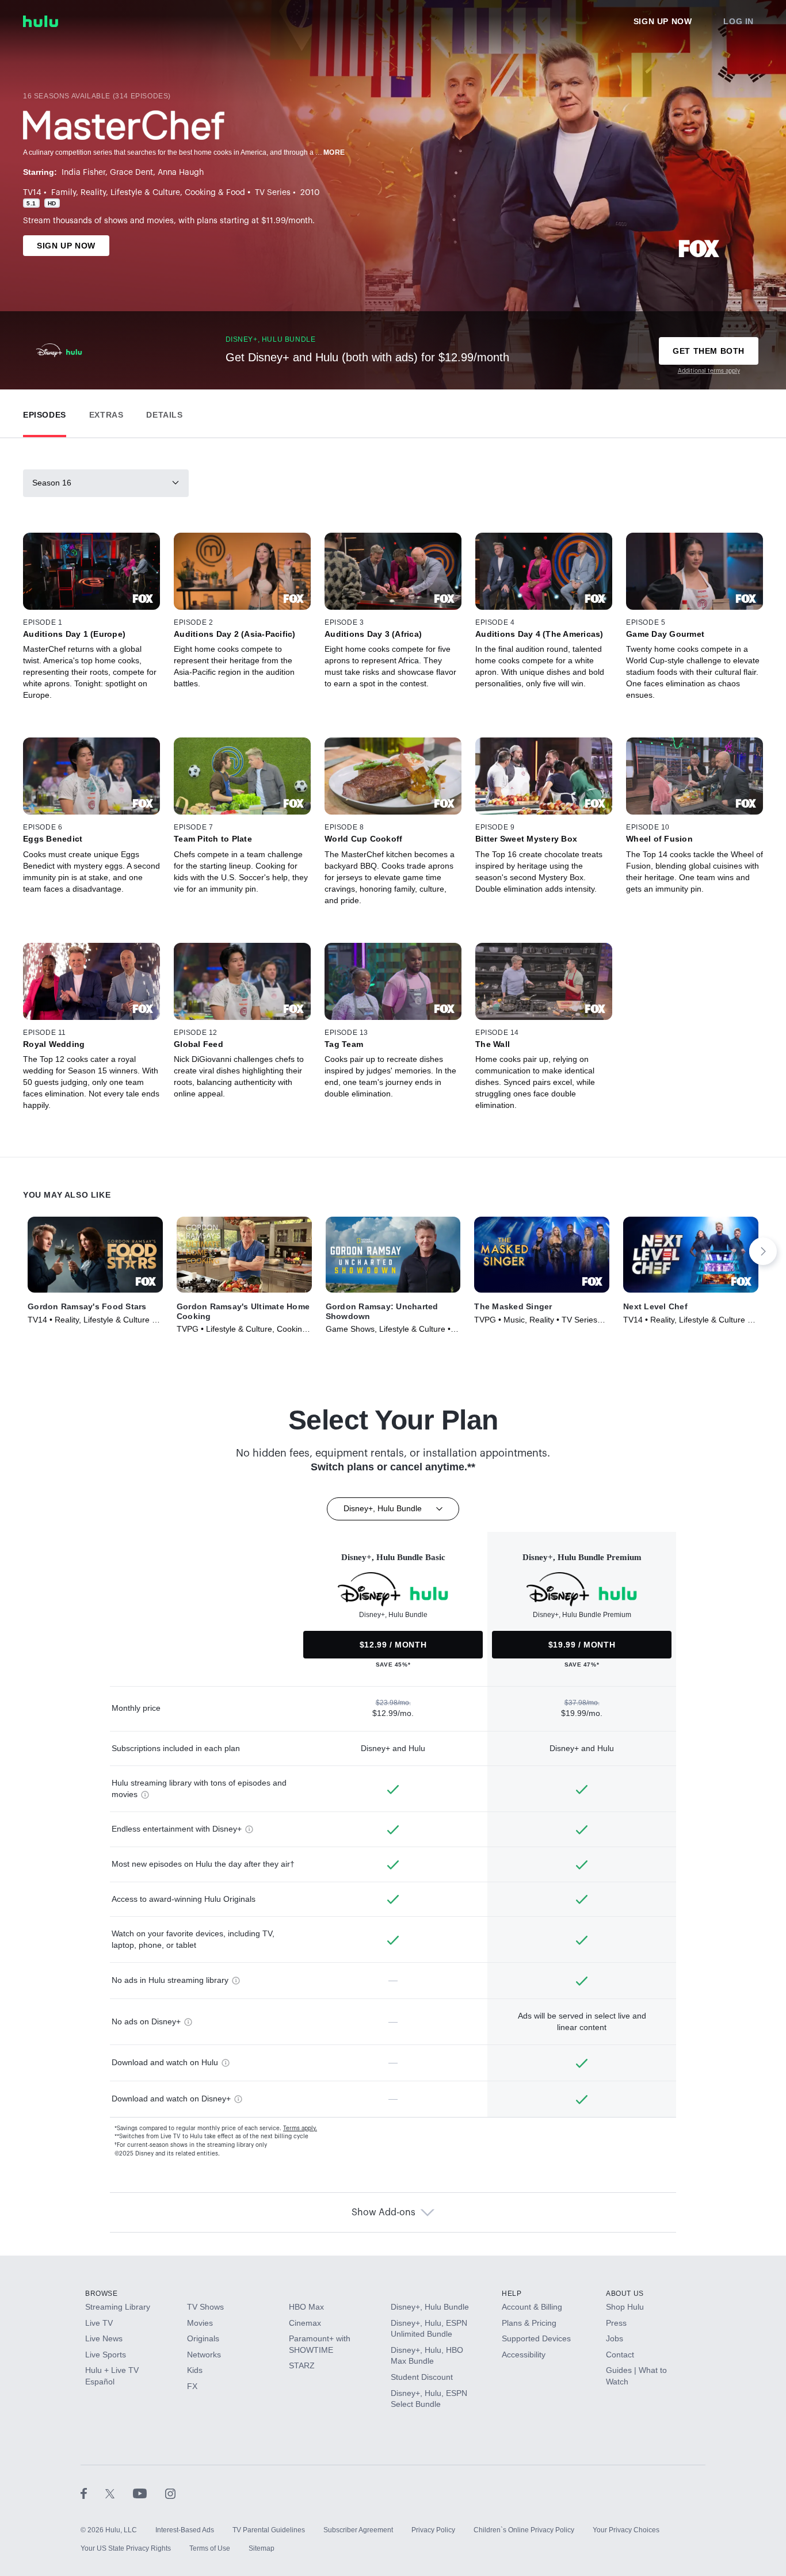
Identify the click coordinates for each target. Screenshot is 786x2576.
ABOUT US (625, 2294)
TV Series (273, 193)
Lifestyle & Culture (145, 193)
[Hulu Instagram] (170, 2493)
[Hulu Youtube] (149, 2493)
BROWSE (102, 2294)
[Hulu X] (119, 2493)
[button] (45, 412)
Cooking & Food (215, 193)
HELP (512, 2294)
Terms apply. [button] (300, 2128)
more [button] (334, 152)
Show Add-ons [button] (384, 2212)
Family (64, 193)
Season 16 (52, 483)
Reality (93, 193)
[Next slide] (763, 1251)
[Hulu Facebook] (93, 2493)
